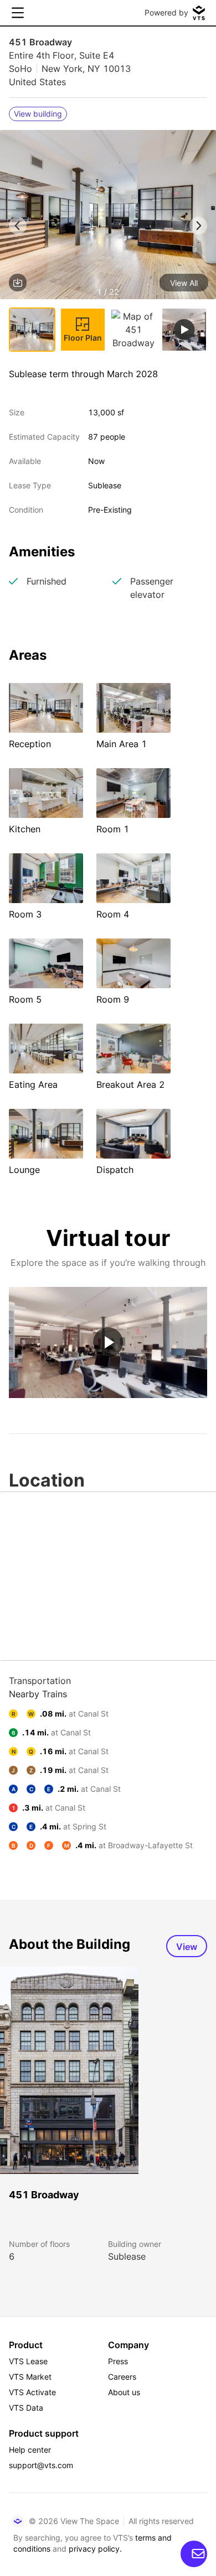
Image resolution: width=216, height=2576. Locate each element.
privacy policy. (95, 2549)
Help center (30, 2450)
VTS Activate (32, 2392)
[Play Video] (108, 1342)
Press (118, 2361)
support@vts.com (41, 2465)
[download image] (18, 283)
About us (124, 2392)
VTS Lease (28, 2361)
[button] (108, 217)
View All (184, 283)
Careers (122, 2377)
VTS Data (26, 2408)
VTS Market (30, 2377)
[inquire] (194, 2554)
